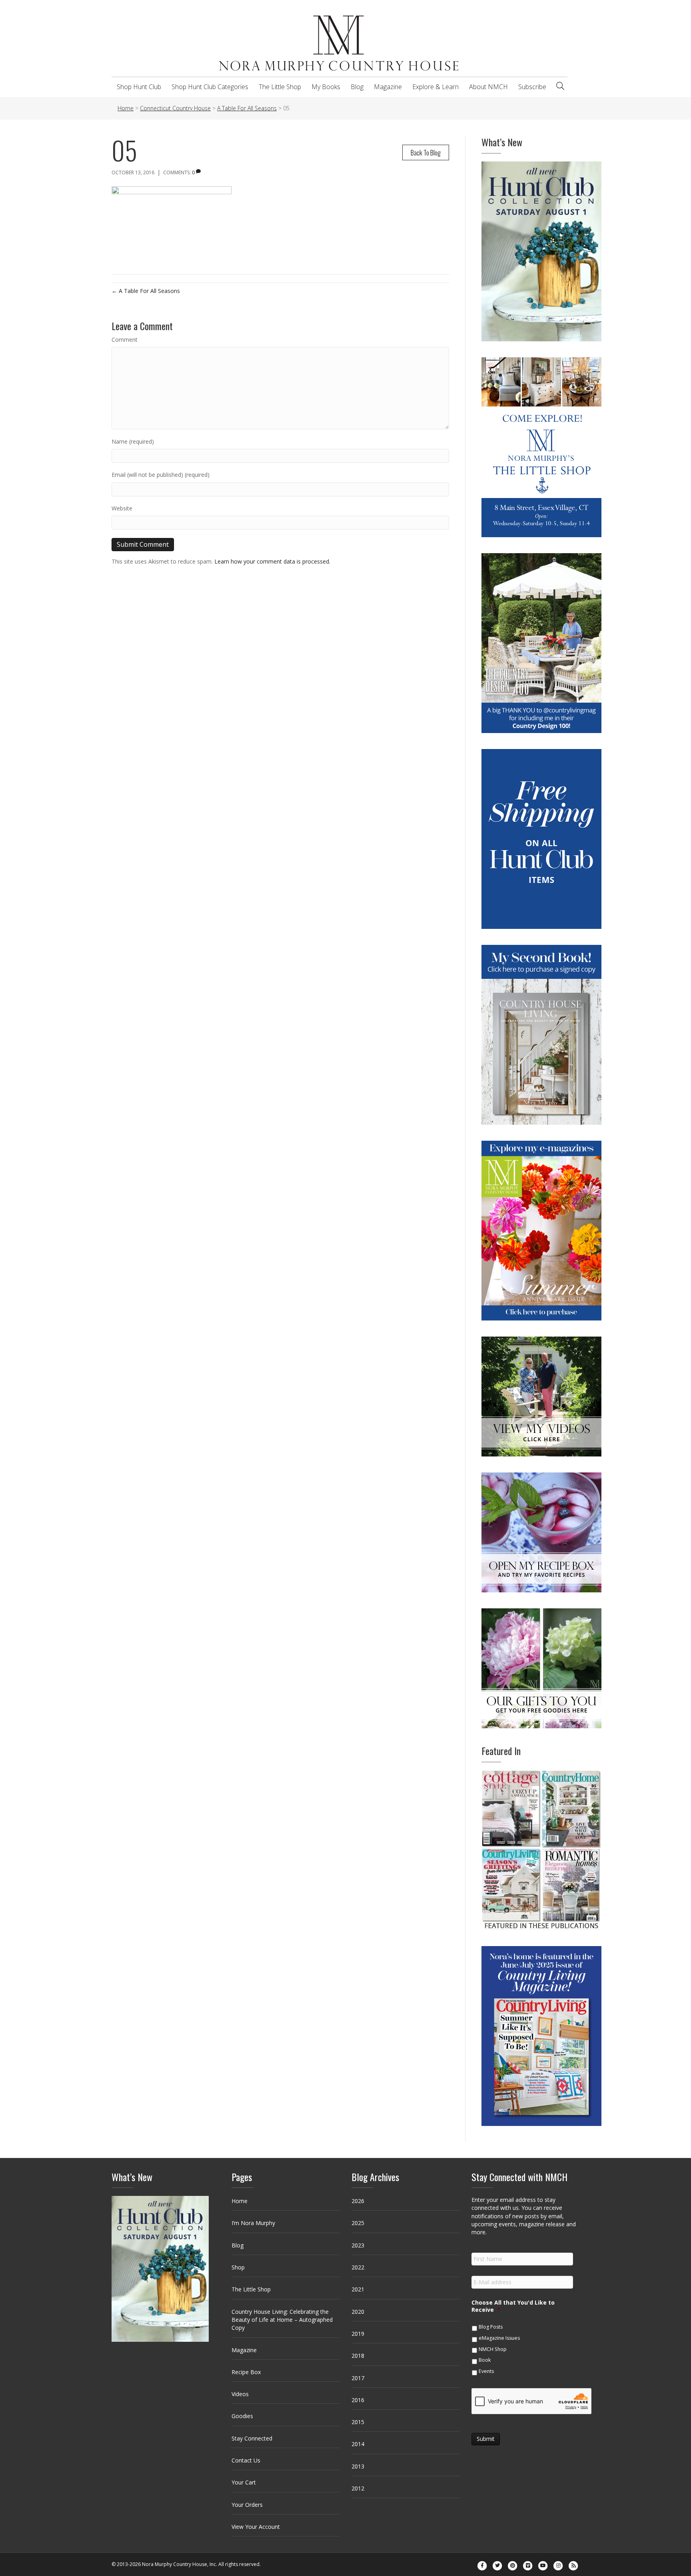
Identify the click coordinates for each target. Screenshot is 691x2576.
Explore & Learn (435, 87)
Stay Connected (252, 2438)
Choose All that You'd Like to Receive (513, 2306)
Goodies (242, 2416)
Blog (357, 87)
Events (486, 2371)
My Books (326, 87)
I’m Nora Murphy (253, 2223)
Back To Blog (426, 152)
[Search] (560, 86)
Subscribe (532, 87)
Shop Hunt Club (139, 87)
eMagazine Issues (499, 2338)
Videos (240, 2394)
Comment (125, 340)
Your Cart (244, 2482)
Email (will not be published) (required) (161, 475)
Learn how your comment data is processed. (272, 561)
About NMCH (488, 87)
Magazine (388, 87)
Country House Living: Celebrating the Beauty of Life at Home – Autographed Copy (282, 2320)
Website (122, 508)
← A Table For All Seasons (146, 291)
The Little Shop (280, 87)
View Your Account (256, 2527)
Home (240, 2201)
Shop (238, 2267)
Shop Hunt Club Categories (210, 87)
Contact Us (246, 2460)
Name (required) (133, 441)
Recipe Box (246, 2372)
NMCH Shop (493, 2349)
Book (485, 2360)
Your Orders (247, 2505)
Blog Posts (491, 2327)
